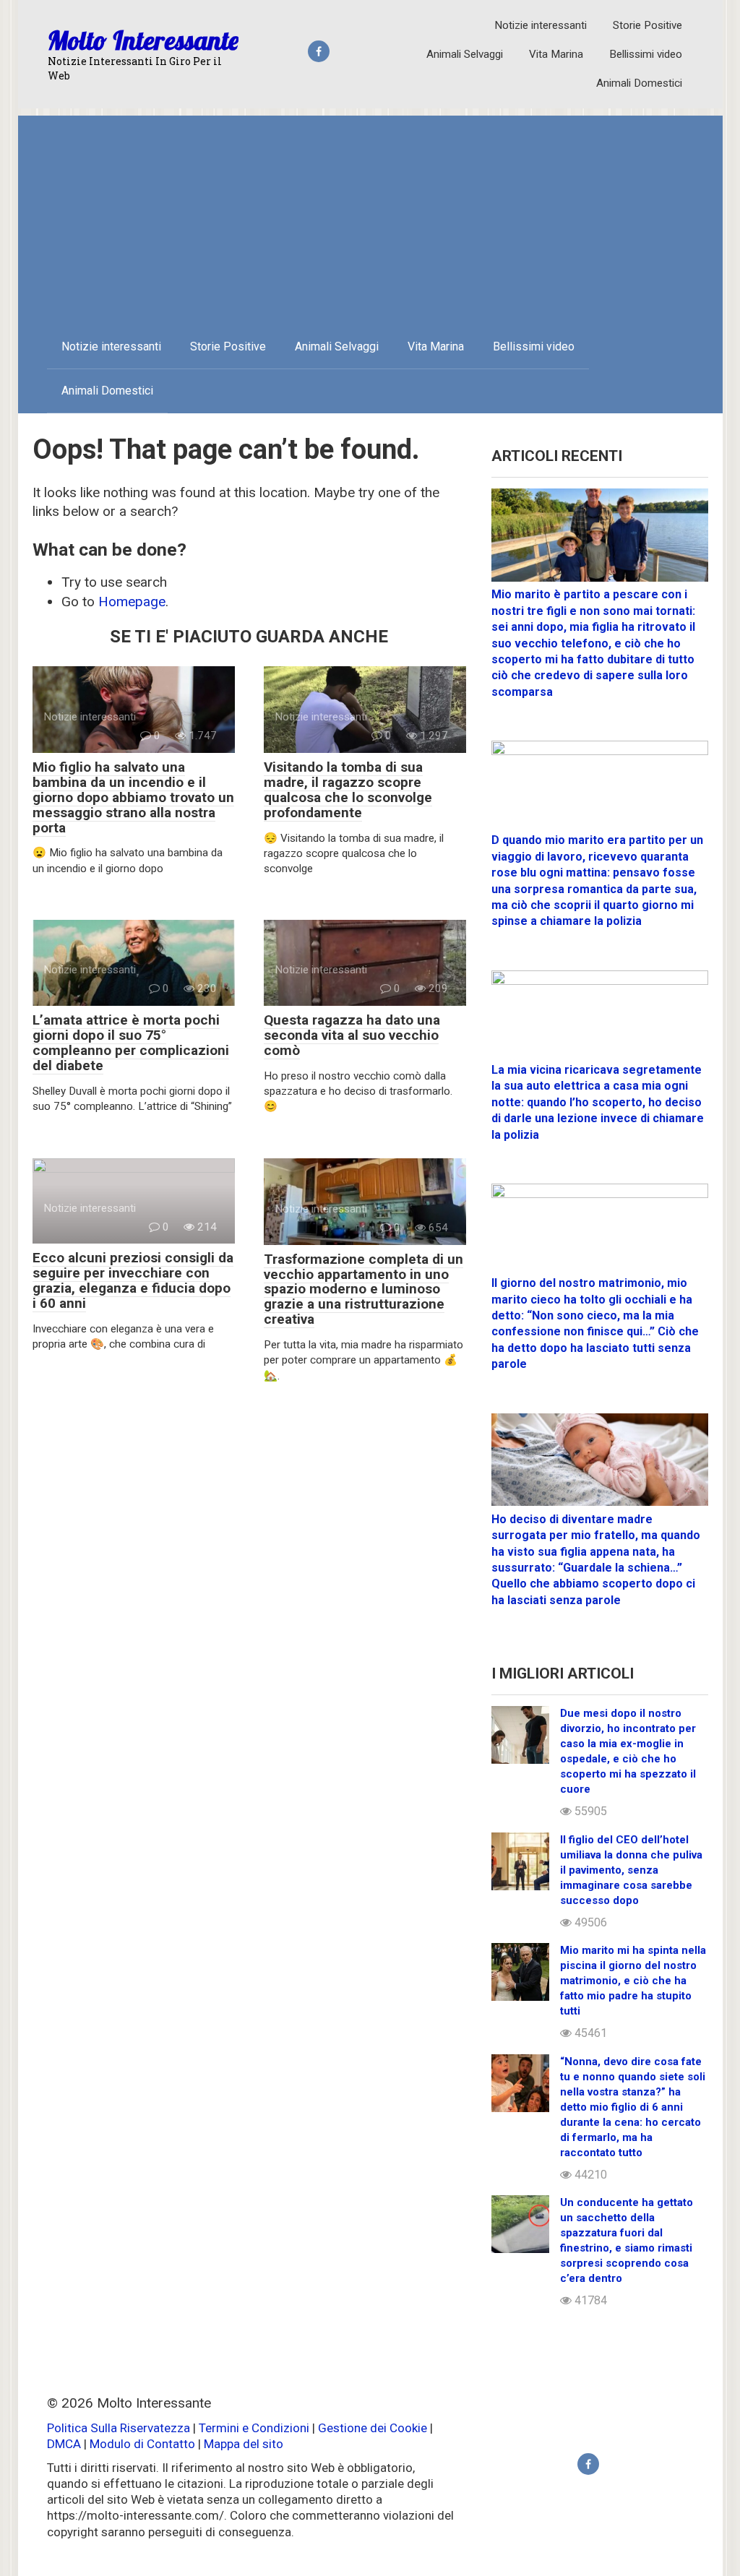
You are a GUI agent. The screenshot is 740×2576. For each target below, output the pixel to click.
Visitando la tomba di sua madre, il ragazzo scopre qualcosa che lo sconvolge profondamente (348, 790)
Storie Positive (647, 25)
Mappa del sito (244, 2444)
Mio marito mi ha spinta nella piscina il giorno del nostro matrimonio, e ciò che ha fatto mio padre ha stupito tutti (633, 1981)
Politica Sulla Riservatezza (120, 2428)
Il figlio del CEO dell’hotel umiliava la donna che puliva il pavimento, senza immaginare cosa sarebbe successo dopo (631, 1870)
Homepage (132, 602)
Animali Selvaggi (465, 54)
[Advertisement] (370, 217)
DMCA (64, 2444)
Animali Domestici (639, 83)
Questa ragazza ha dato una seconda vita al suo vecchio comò (352, 1035)
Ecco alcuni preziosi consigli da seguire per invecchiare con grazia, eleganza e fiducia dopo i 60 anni (133, 1280)
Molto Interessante (143, 40)
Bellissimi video (646, 54)
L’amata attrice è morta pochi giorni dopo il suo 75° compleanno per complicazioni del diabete (131, 1043)
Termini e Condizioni (254, 2428)
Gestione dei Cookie (373, 2428)
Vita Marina (556, 54)
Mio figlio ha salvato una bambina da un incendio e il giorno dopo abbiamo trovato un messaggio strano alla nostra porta (133, 797)
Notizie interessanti (541, 25)
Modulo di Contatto (142, 2444)
